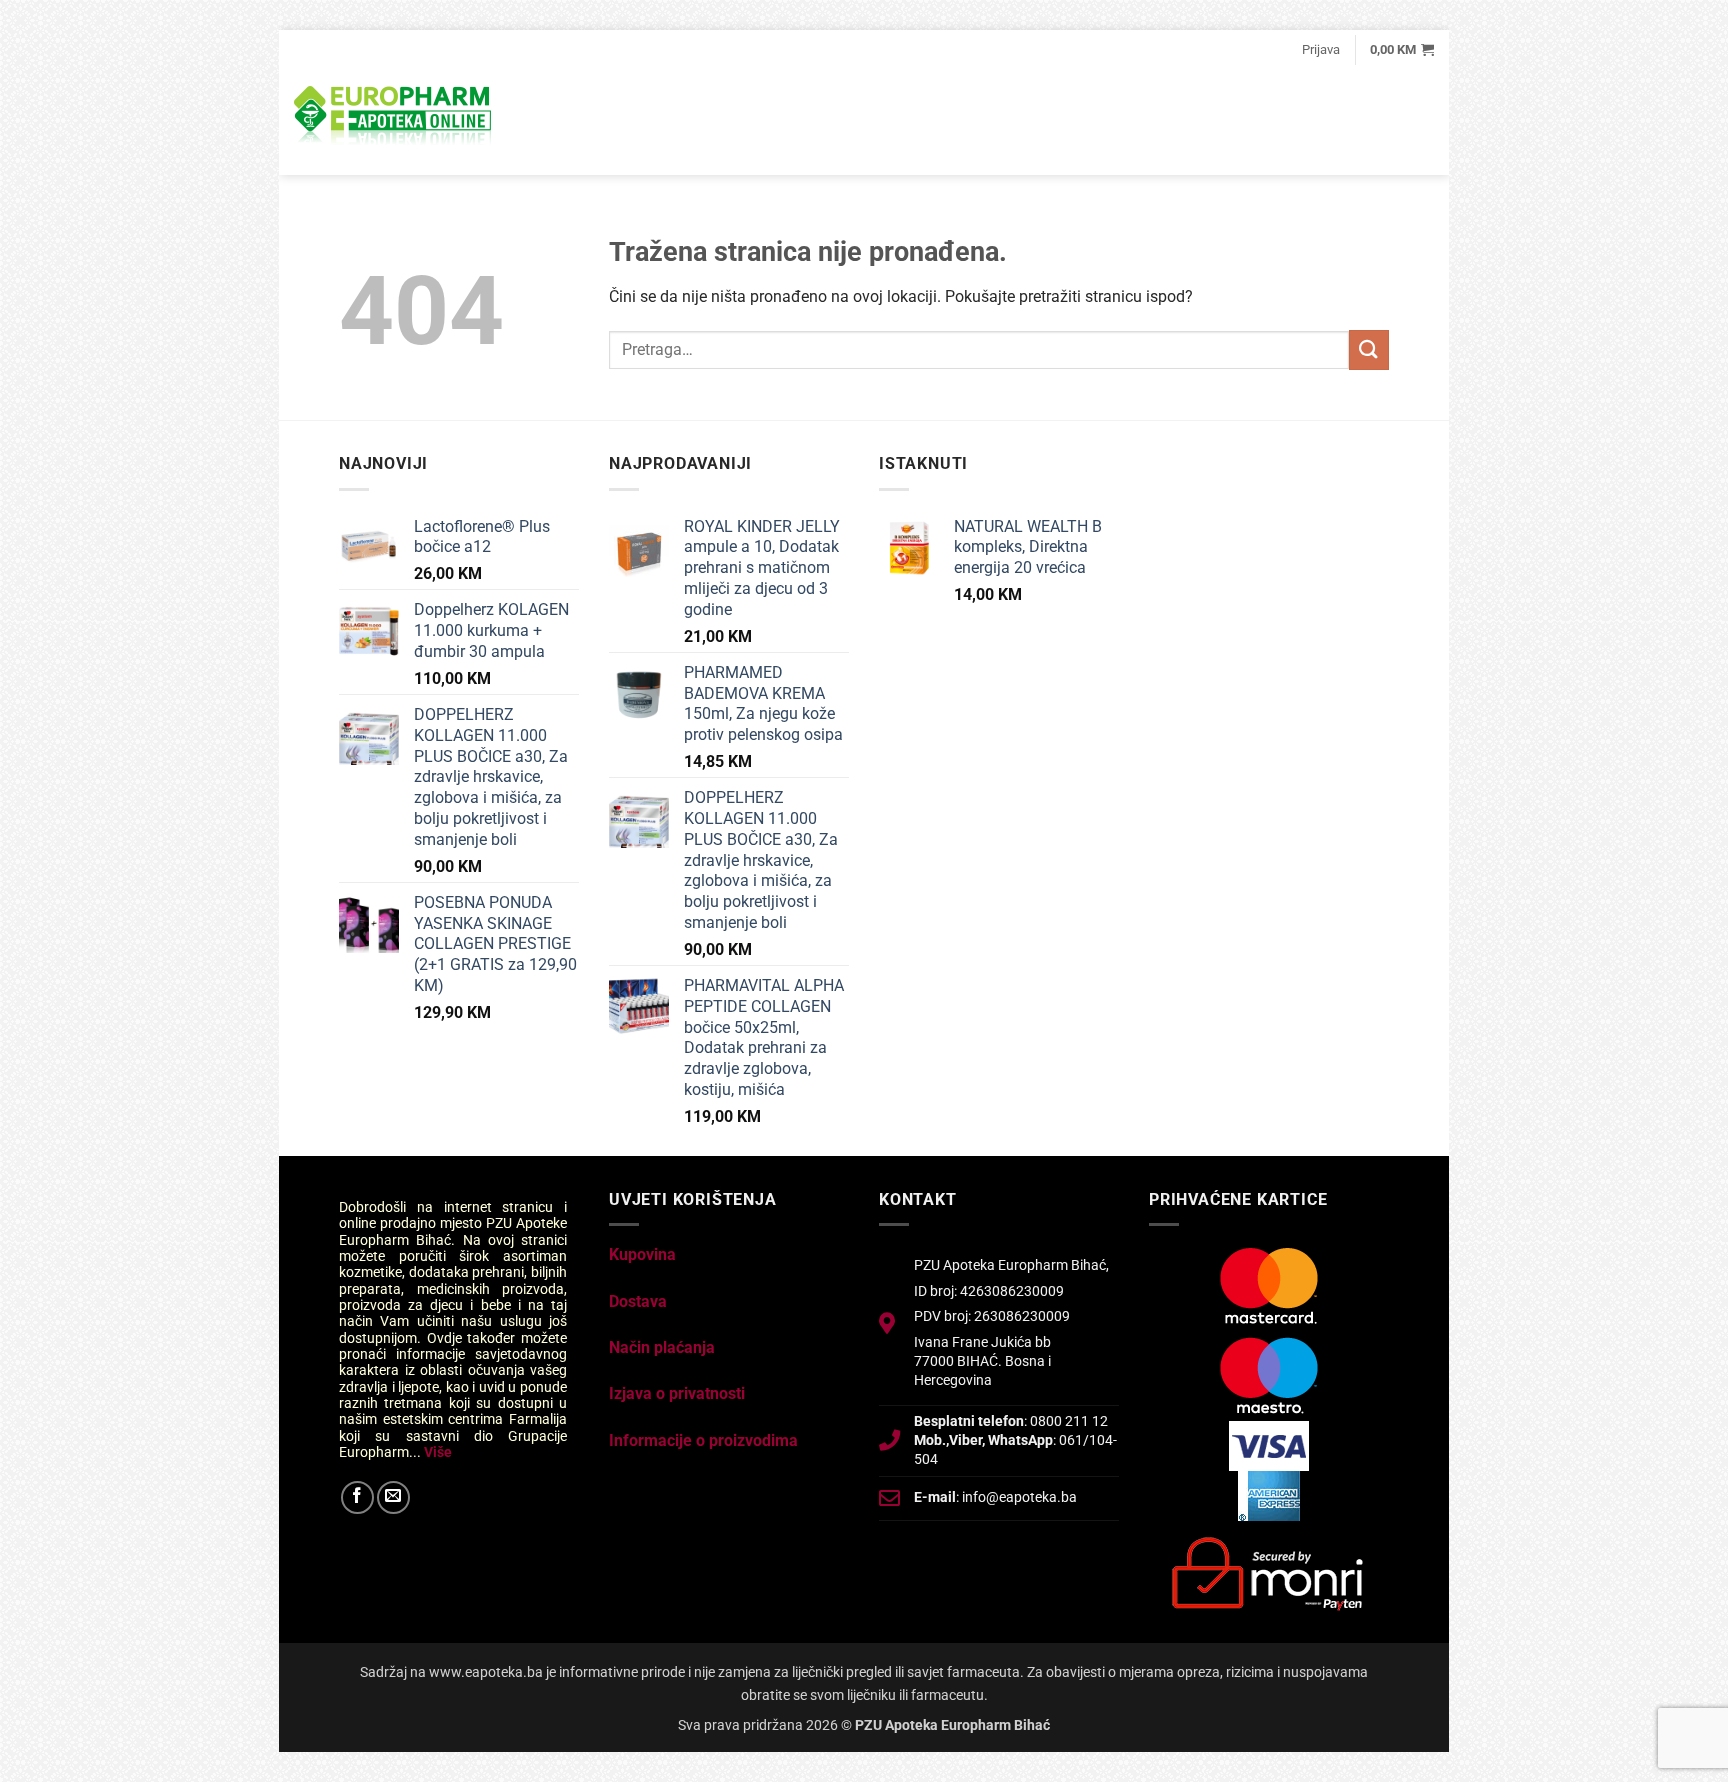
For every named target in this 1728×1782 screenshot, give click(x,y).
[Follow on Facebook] (357, 1497)
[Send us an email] (393, 1497)
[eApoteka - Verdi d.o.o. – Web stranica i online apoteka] (394, 118)
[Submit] (1369, 349)
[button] (1321, 50)
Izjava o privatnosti (677, 1393)
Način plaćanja (662, 1347)
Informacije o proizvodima (703, 1440)
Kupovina (642, 1254)
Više (438, 1452)
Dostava (638, 1301)
